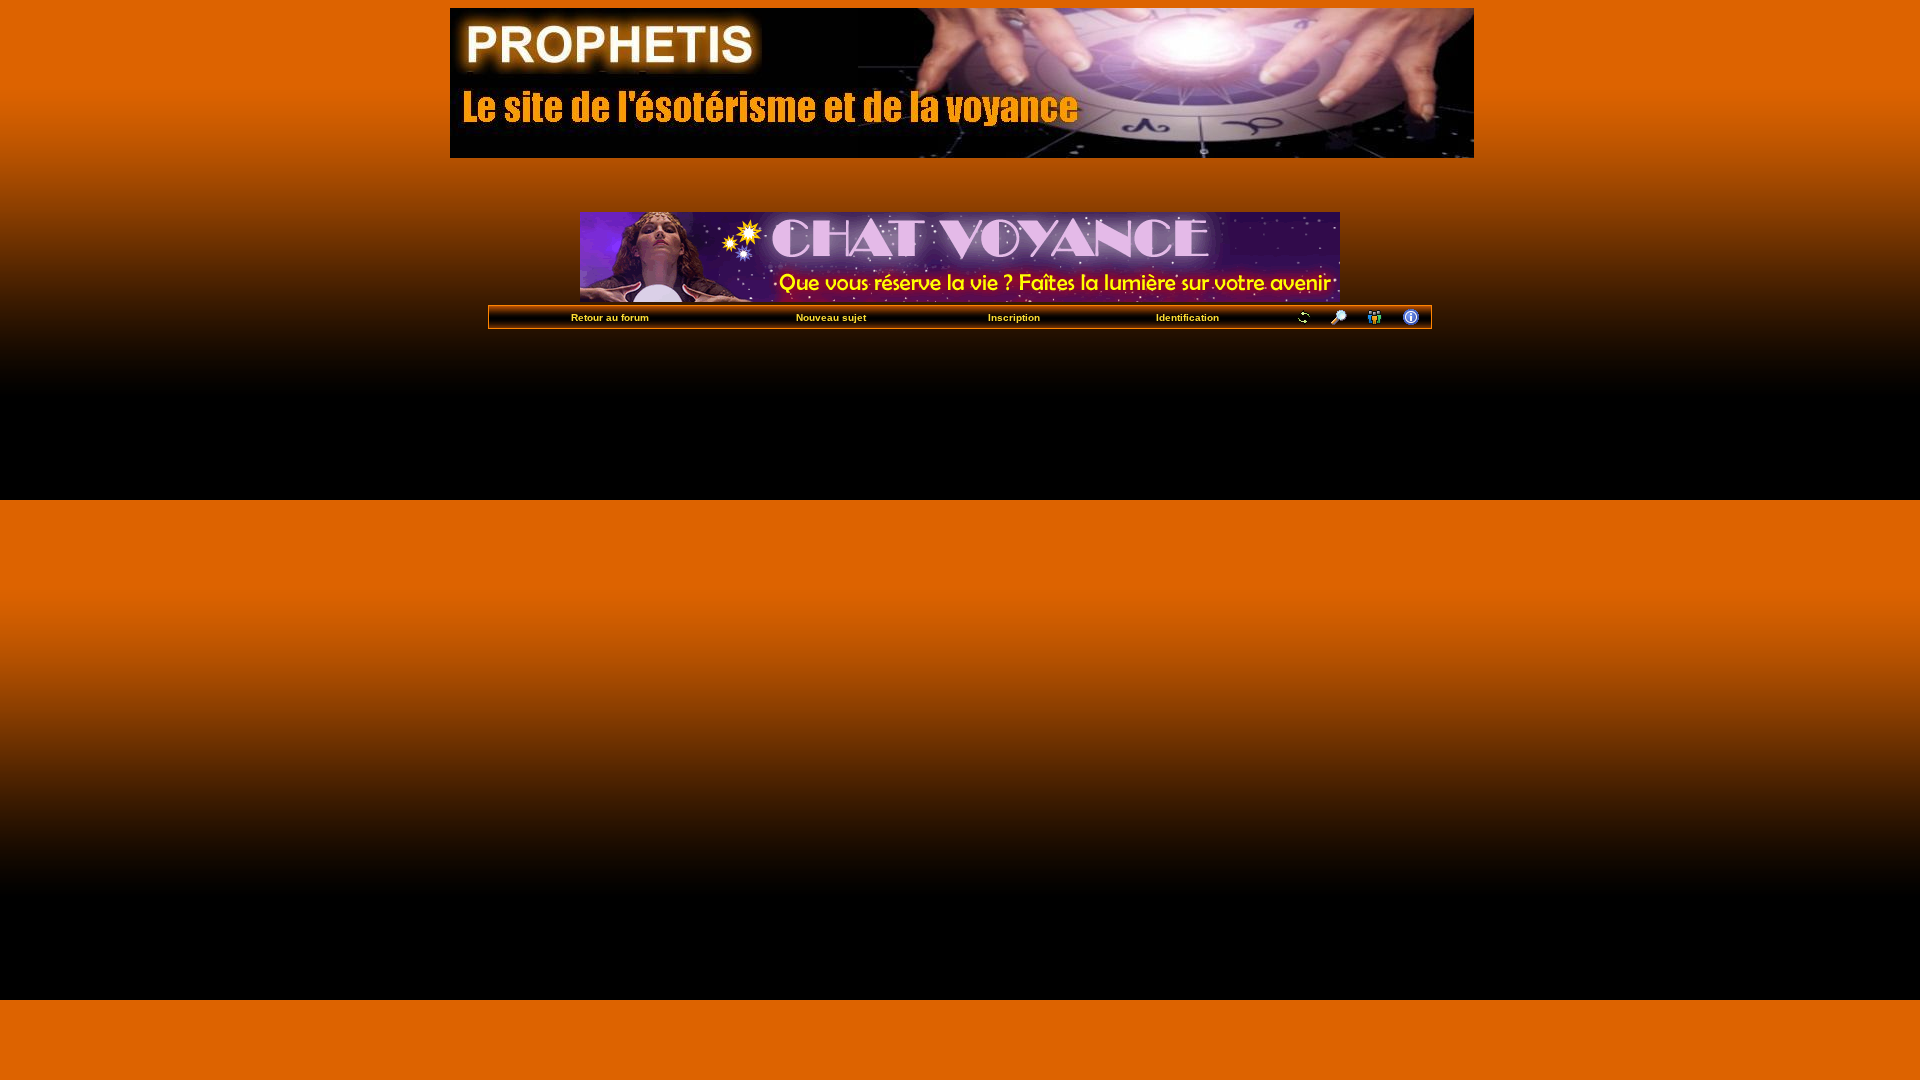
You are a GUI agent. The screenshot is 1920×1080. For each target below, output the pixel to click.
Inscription (1014, 317)
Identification (1187, 317)
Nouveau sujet (831, 317)
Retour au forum (610, 317)
